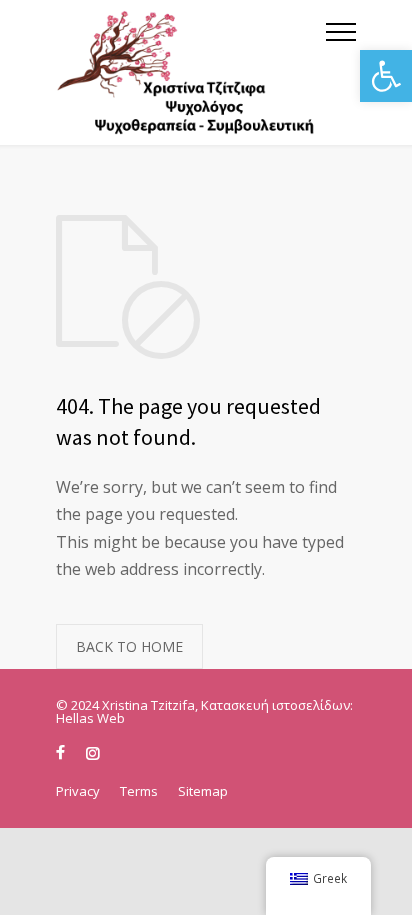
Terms (139, 791)
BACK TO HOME (129, 646)
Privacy (78, 791)
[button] (386, 76)
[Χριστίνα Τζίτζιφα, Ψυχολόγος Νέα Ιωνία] (191, 72)
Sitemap (203, 791)
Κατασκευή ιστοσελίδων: (277, 705)
